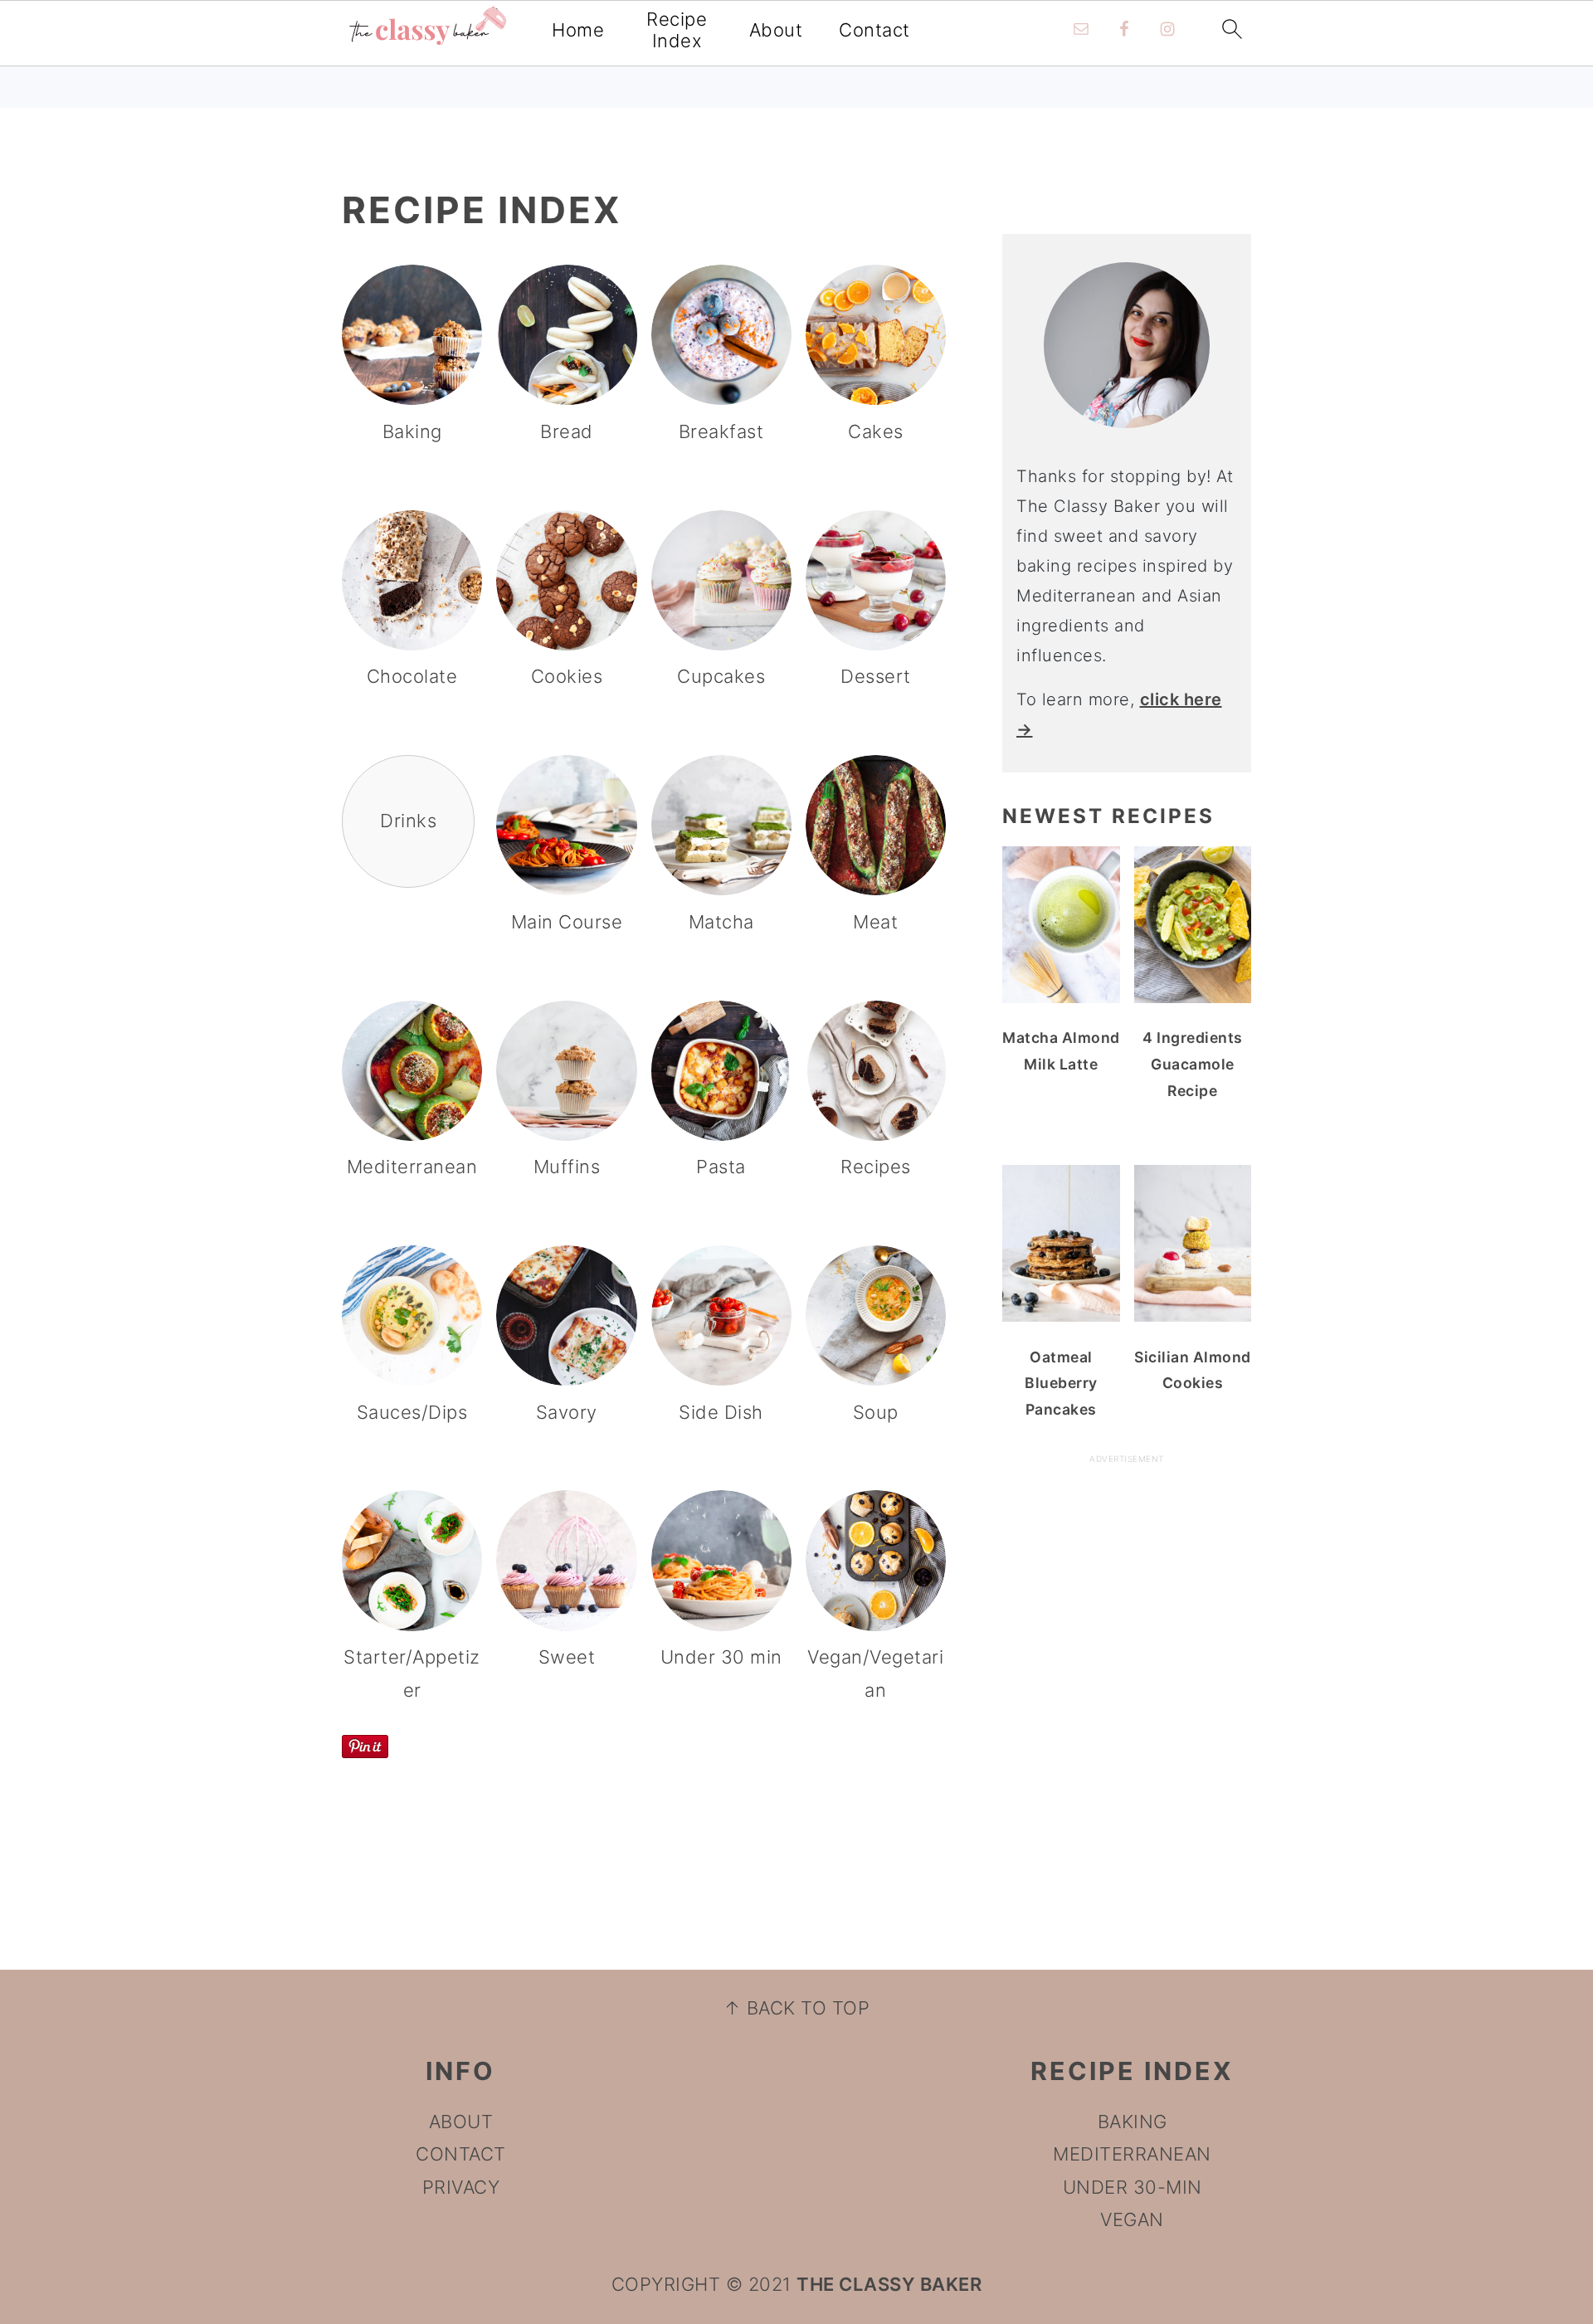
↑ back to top (797, 2008)
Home (578, 30)
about (461, 2122)
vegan (1132, 2219)
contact (461, 2154)
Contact (874, 30)
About (776, 30)
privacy (461, 2187)
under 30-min (1133, 2187)
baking (1133, 2122)
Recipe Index (677, 30)
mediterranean (1132, 2154)
